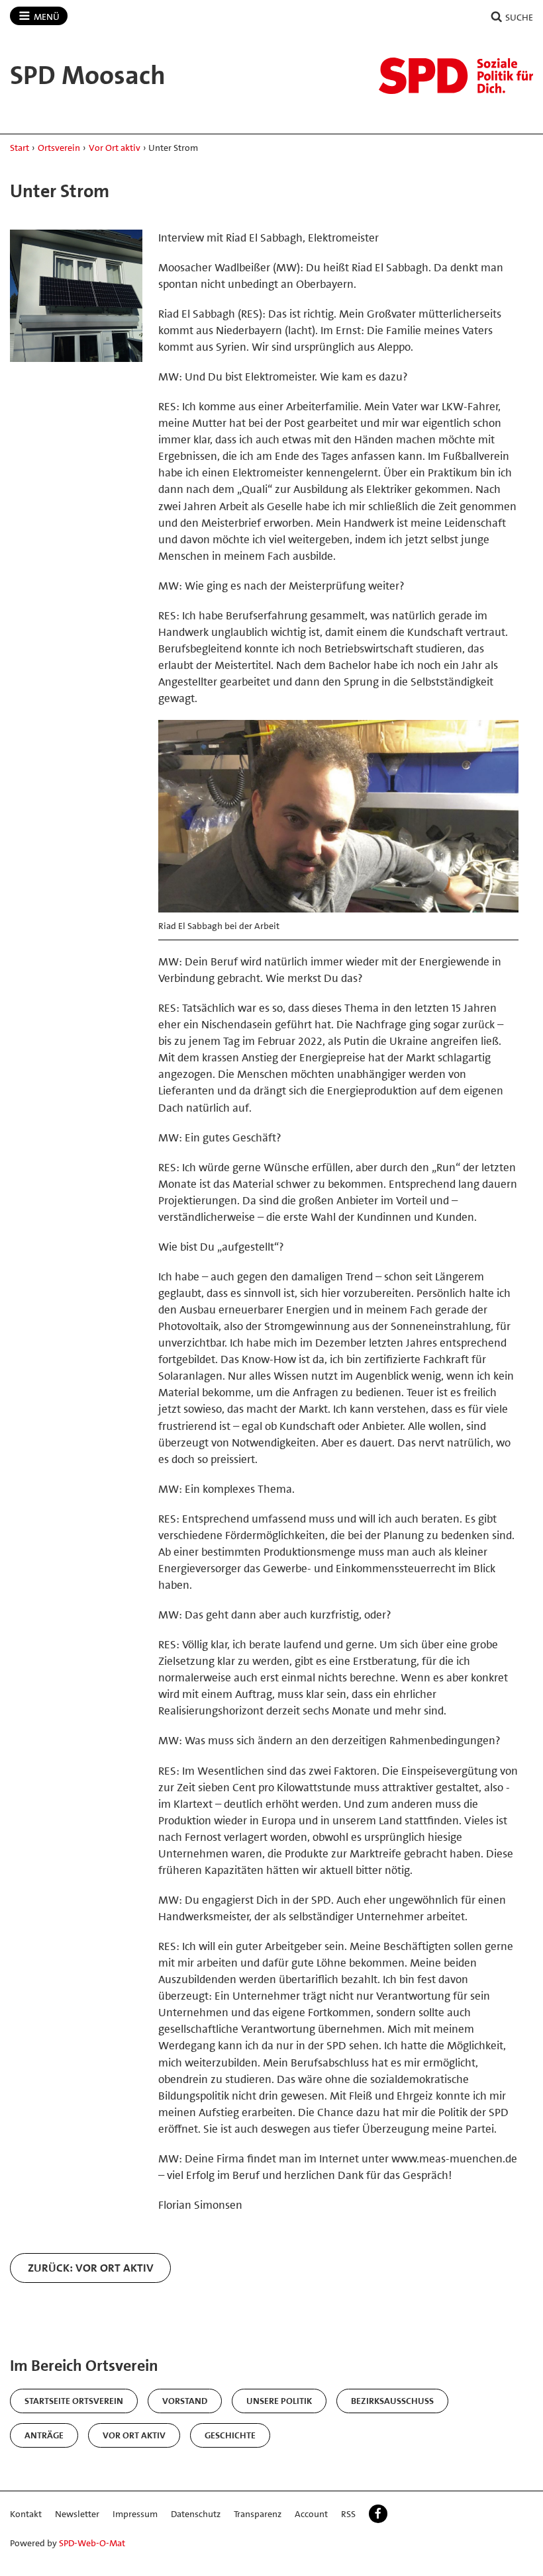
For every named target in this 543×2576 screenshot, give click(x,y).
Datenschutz (196, 2514)
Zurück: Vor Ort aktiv (91, 2268)
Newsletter (77, 2514)
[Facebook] (378, 2514)
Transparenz (258, 2514)
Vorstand (185, 2401)
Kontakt (26, 2514)
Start (20, 148)
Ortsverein (59, 148)
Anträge (44, 2435)
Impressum (135, 2514)
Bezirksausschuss (392, 2401)
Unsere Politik (279, 2401)
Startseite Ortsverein (74, 2401)
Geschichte (230, 2435)
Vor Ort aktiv (115, 148)
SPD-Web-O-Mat (92, 2543)
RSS (348, 2514)
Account (311, 2514)
